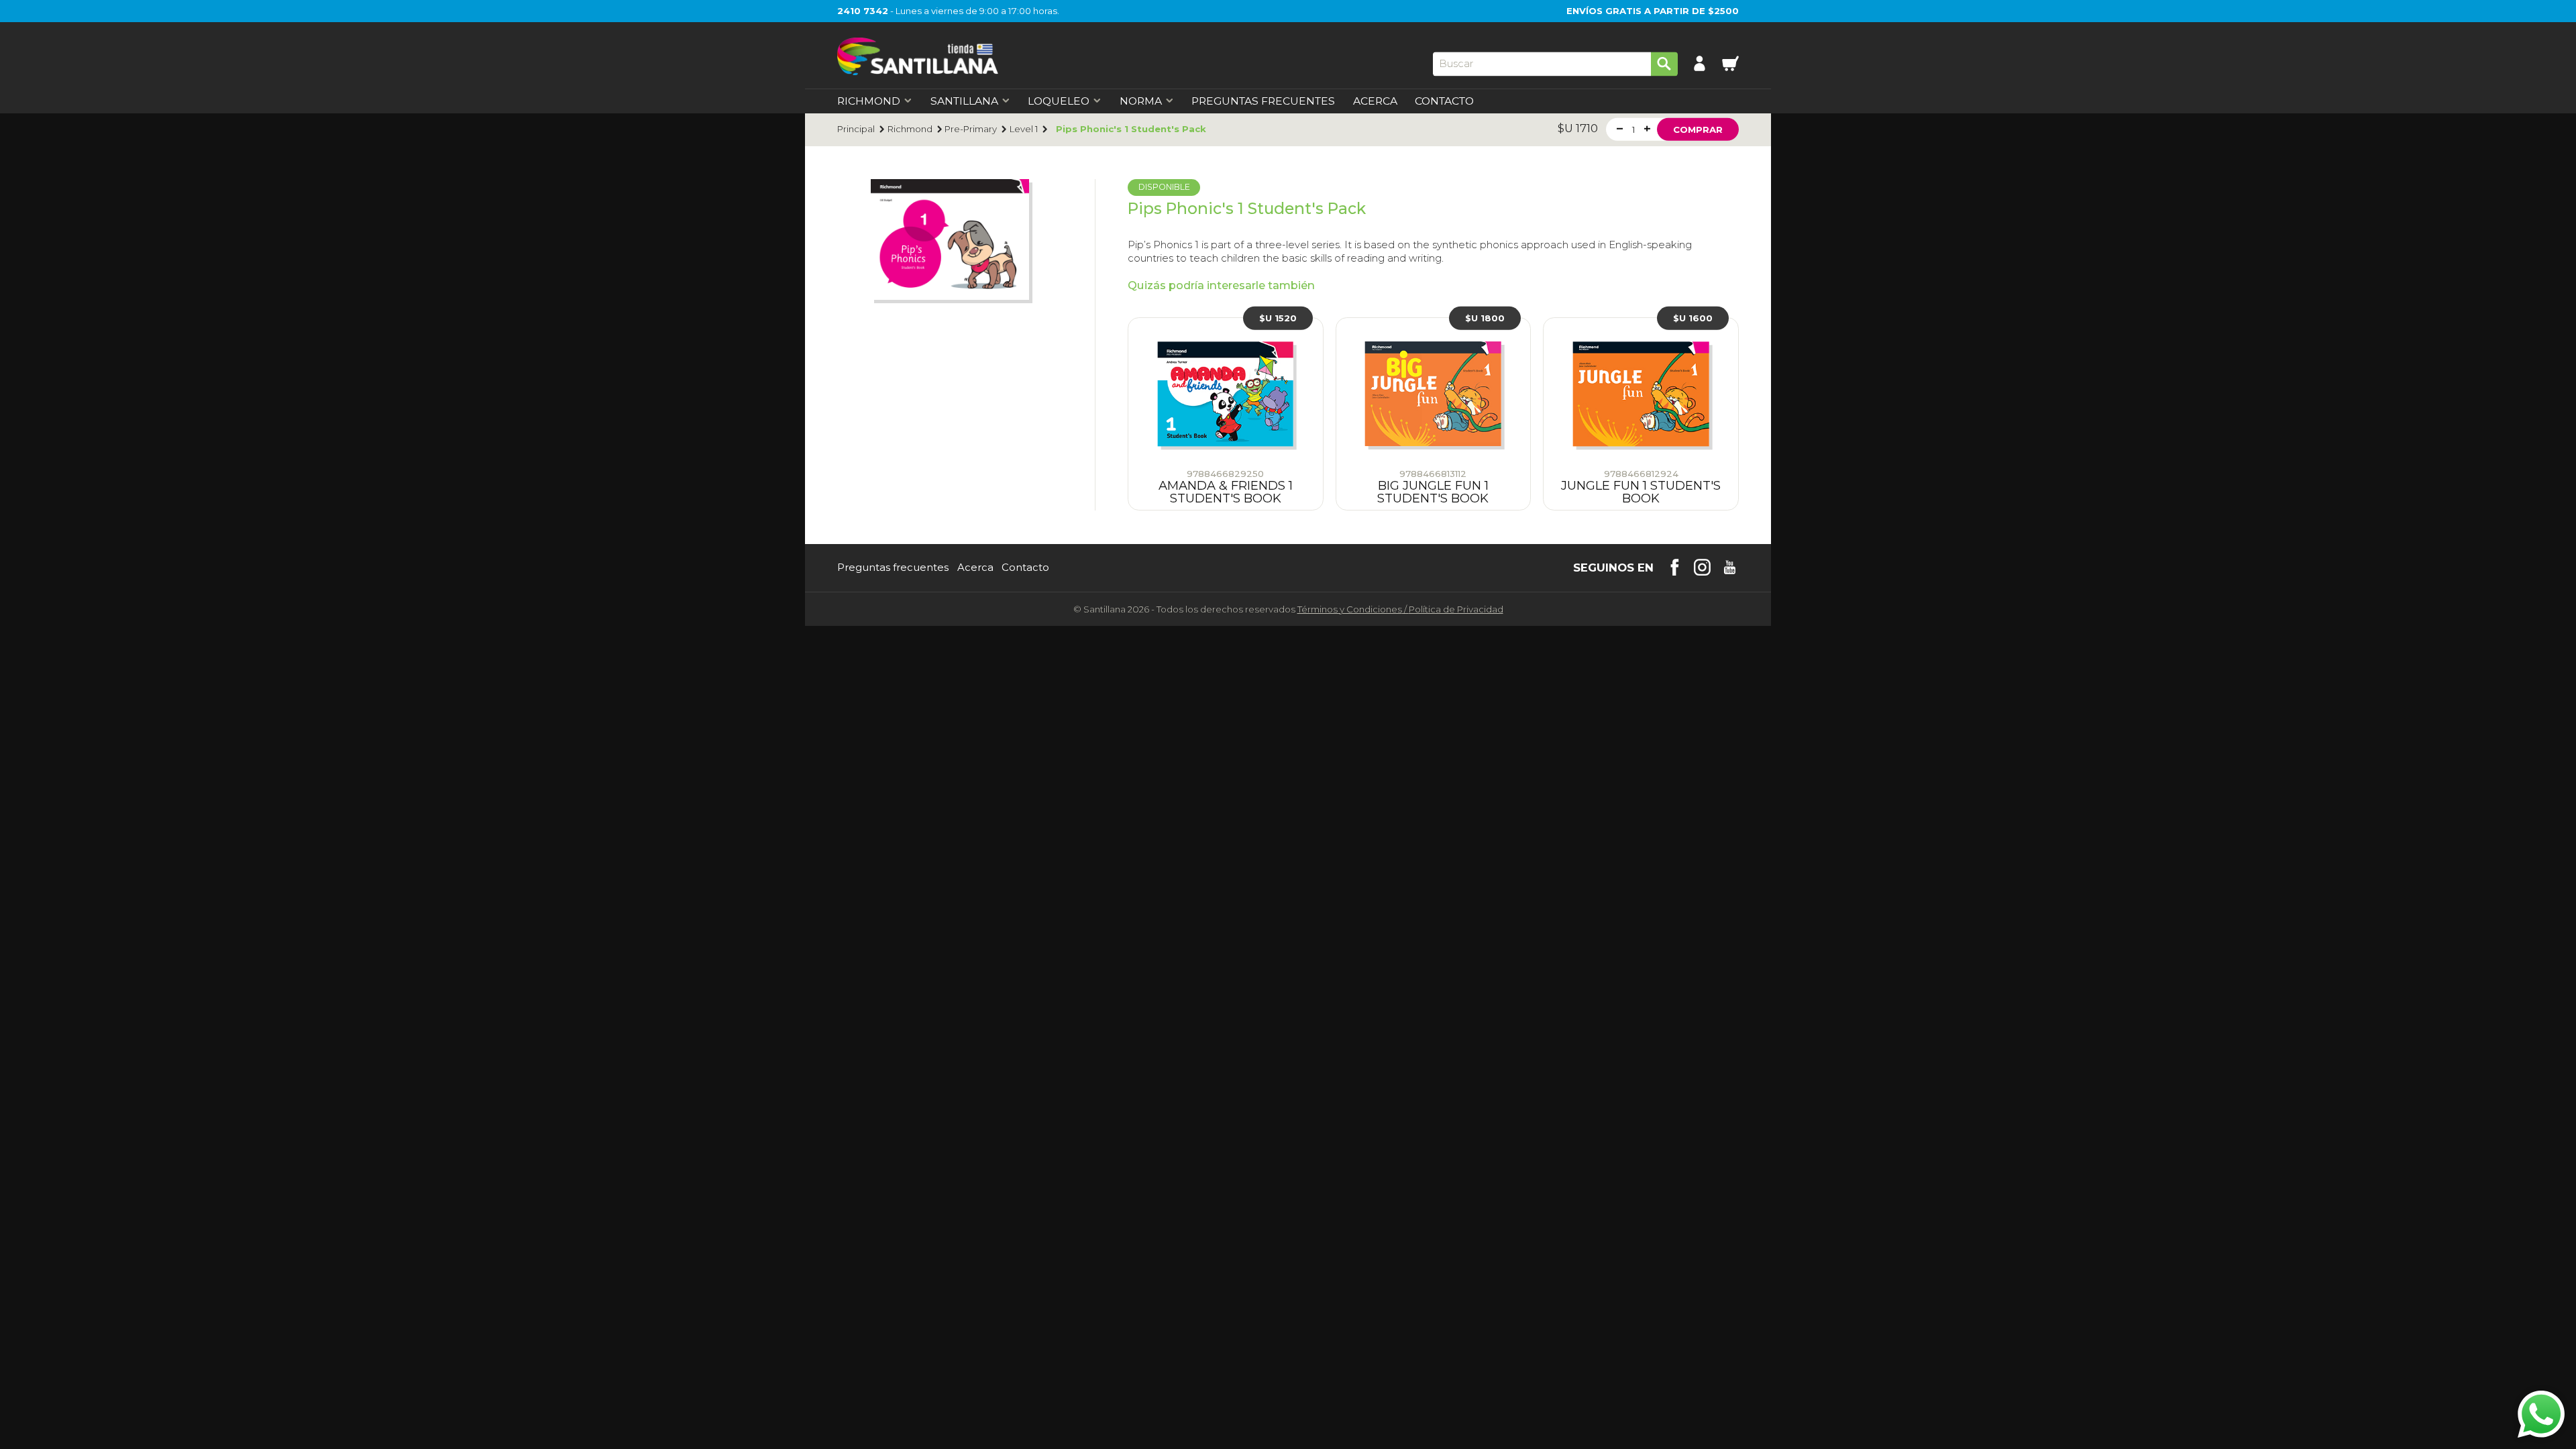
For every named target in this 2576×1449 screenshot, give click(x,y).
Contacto (1444, 101)
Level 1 (1024, 129)
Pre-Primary (971, 129)
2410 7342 (863, 11)
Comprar (1698, 129)
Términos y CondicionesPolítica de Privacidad (1400, 609)
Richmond (910, 129)
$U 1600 (1693, 318)
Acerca (1375, 101)
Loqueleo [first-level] (1059, 101)
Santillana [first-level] (964, 101)
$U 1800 (1485, 318)
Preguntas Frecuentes (1263, 101)
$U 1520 (1278, 318)
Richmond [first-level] (869, 101)
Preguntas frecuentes (893, 568)
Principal (856, 129)
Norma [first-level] (1141, 101)
